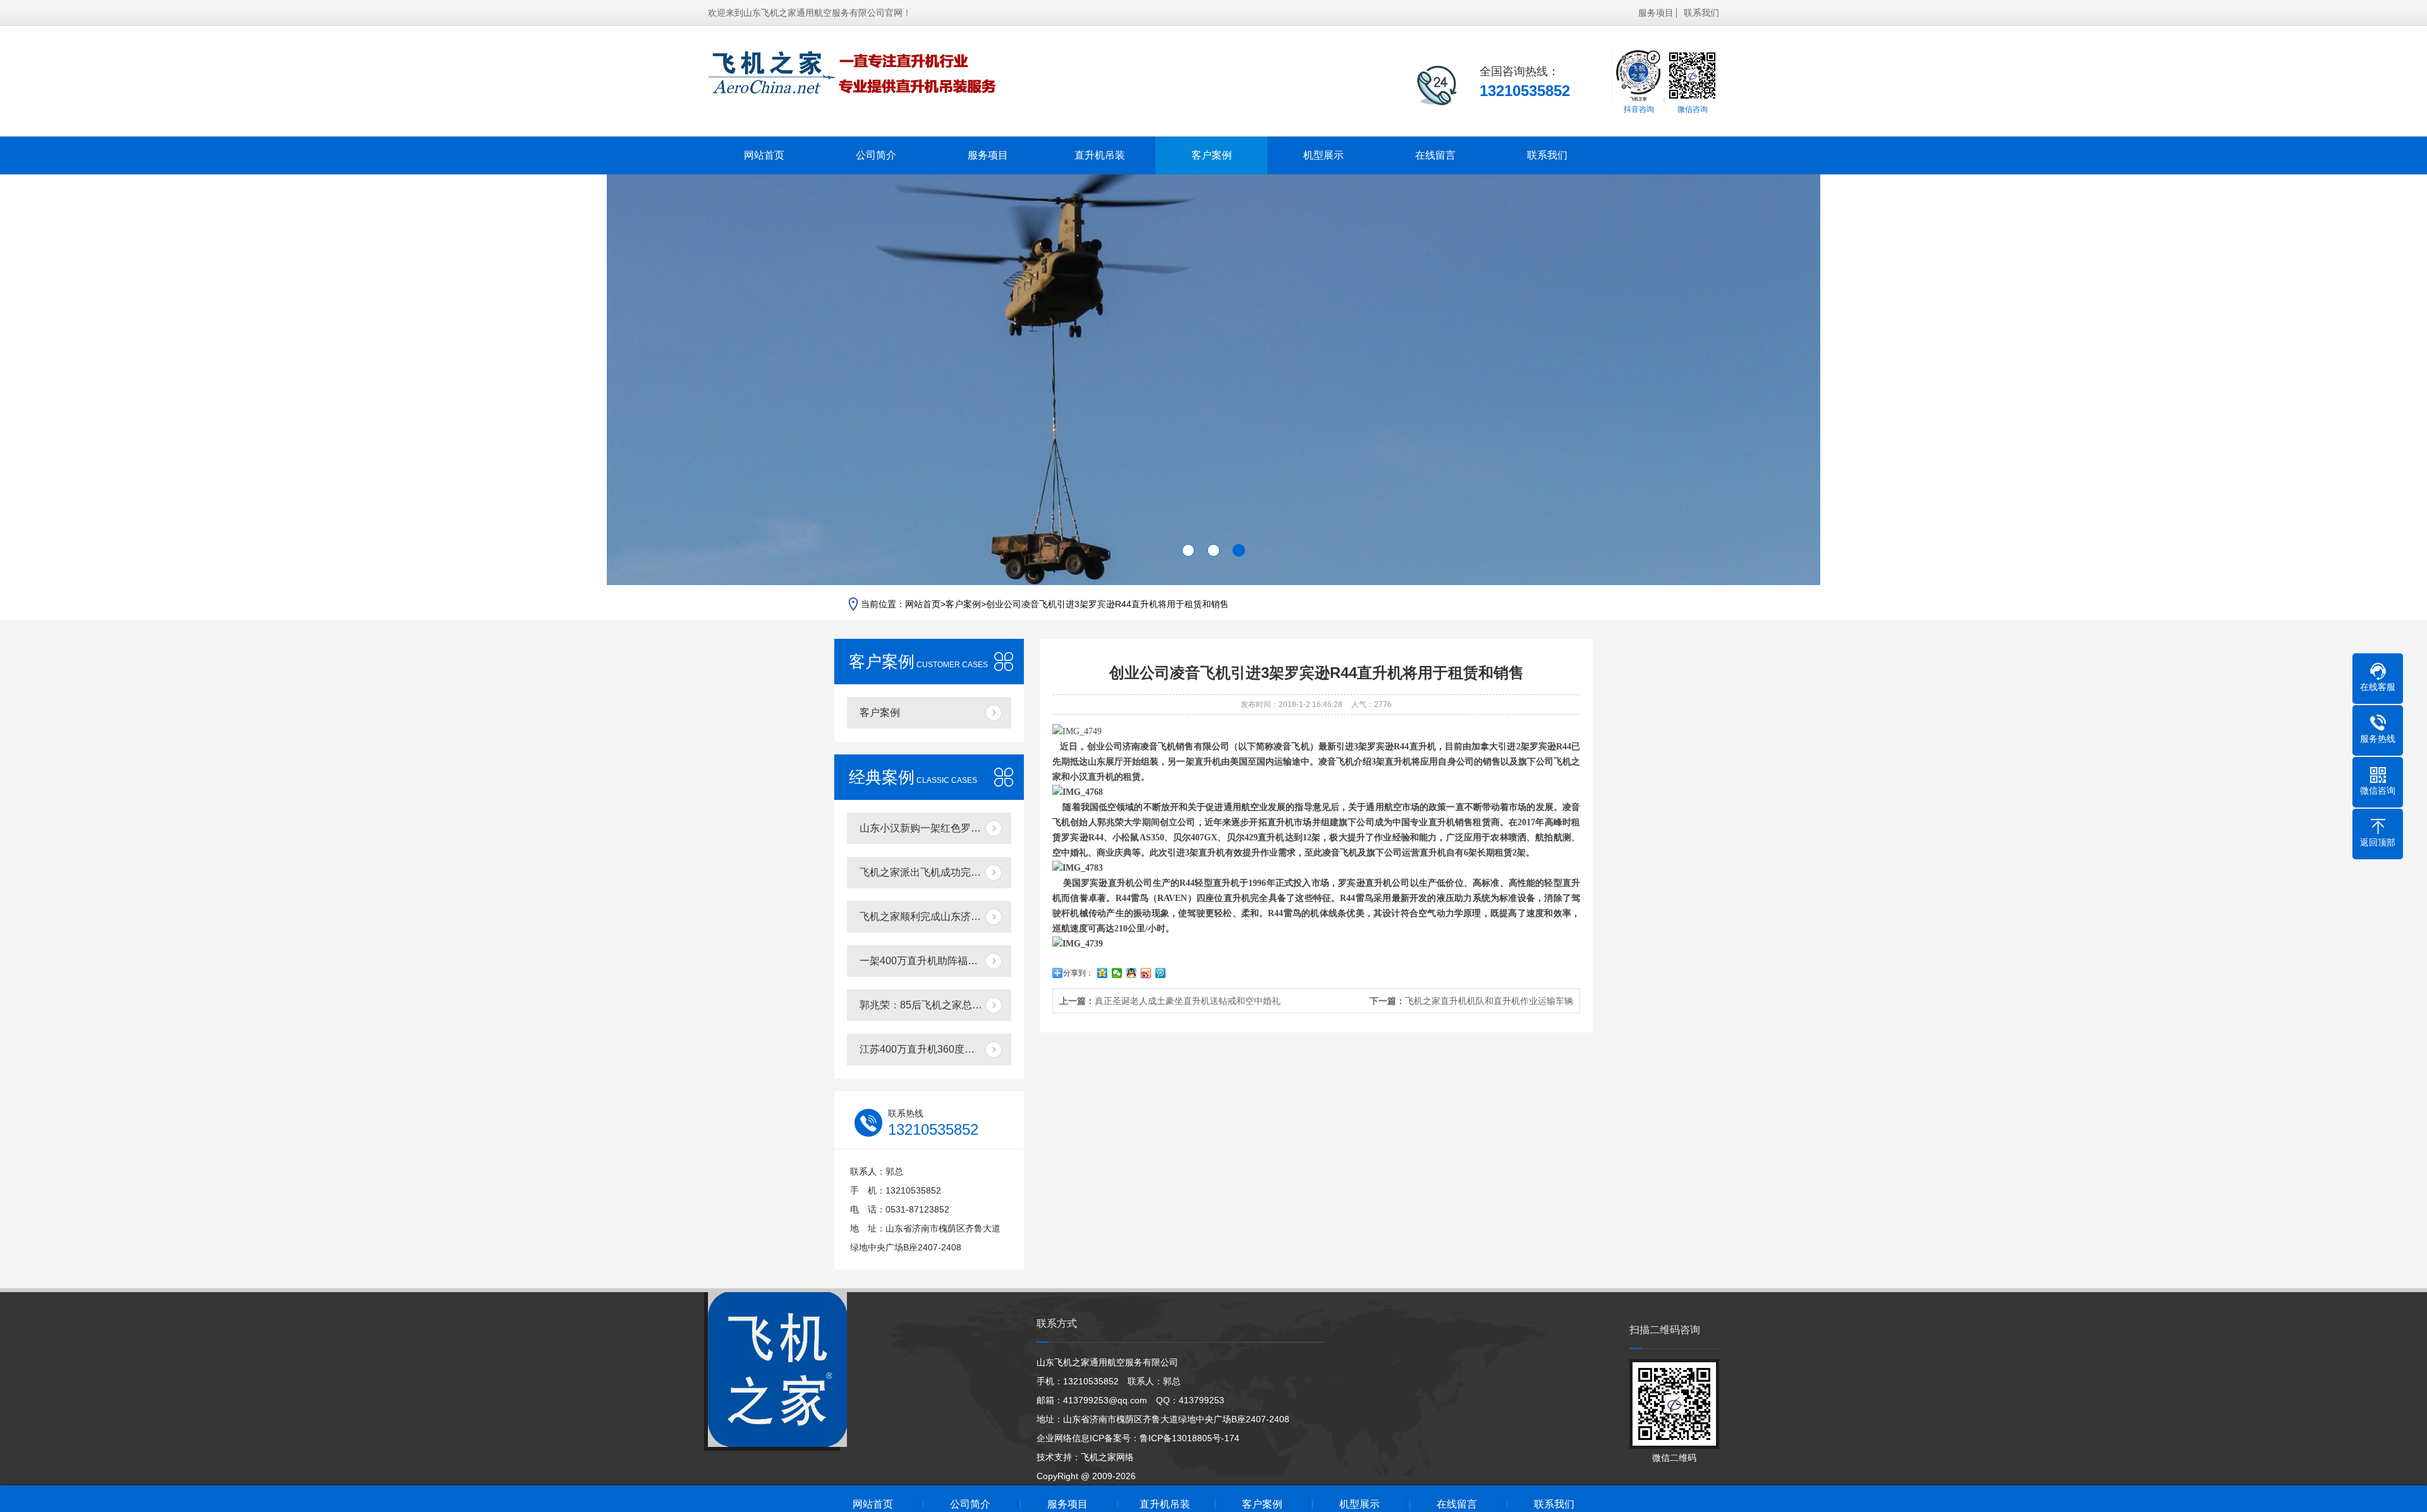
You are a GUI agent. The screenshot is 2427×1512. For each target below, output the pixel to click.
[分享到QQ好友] (1132, 973)
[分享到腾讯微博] (1161, 973)
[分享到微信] (1117, 973)
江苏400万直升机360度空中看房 (932, 1049)
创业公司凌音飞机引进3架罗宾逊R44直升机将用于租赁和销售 (1107, 604)
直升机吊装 (1100, 155)
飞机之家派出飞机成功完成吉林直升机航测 (935, 872)
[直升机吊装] (777, 1370)
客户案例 (1212, 155)
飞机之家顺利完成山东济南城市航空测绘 (935, 916)
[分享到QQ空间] (1103, 973)
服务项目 (1656, 13)
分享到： (1078, 973)
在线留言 (1435, 155)
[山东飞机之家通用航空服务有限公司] (853, 72)
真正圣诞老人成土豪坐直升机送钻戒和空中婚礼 (1188, 1001)
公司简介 (876, 155)
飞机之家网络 (1107, 1457)
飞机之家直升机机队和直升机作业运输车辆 (1489, 1001)
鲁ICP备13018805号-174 (1189, 1438)
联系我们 (1701, 13)
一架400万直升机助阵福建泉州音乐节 (935, 961)
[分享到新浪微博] (1146, 973)
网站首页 (764, 155)
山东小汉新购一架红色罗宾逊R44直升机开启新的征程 (935, 828)
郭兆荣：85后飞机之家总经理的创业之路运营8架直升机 (935, 1005)
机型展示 (1323, 155)
